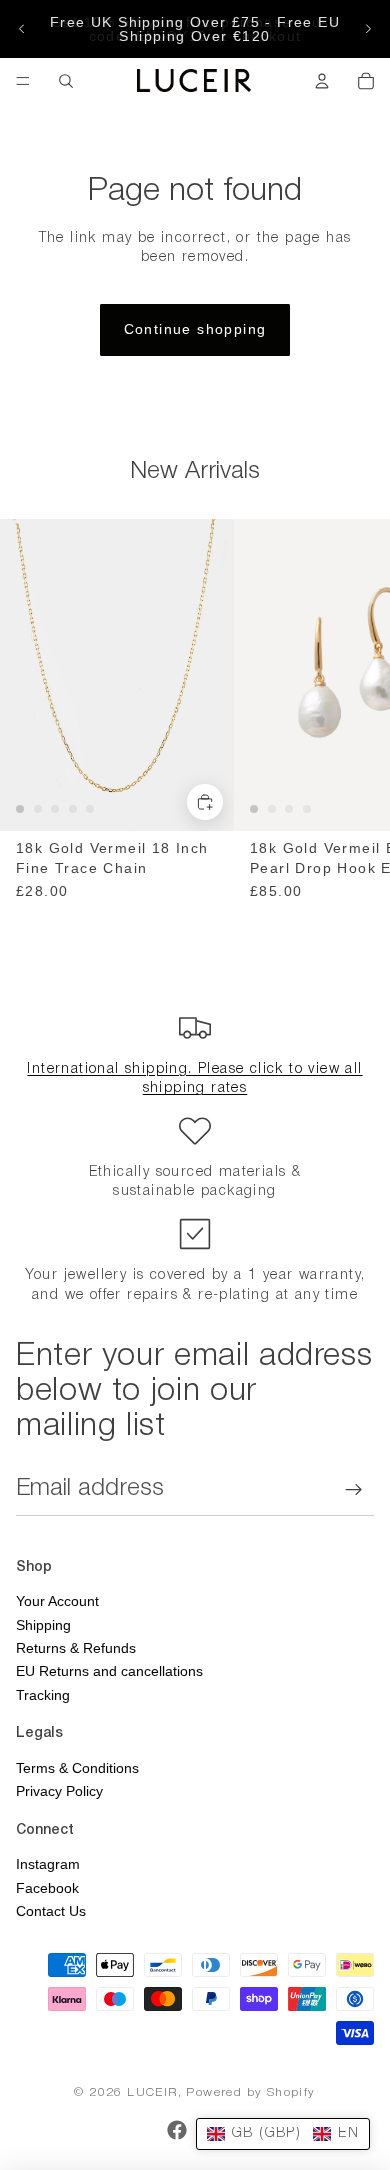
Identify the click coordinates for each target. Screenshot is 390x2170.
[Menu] (23, 81)
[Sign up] (354, 1489)
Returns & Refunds (76, 1648)
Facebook (47, 1888)
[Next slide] (368, 29)
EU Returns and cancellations (109, 1671)
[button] (283, 2134)
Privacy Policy (59, 1791)
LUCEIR (152, 2092)
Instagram (48, 1864)
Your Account (57, 1601)
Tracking (43, 1695)
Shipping (43, 1625)
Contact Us (51, 1911)
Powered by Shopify (250, 2092)
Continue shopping (195, 329)
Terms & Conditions (77, 1768)
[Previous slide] (22, 29)
